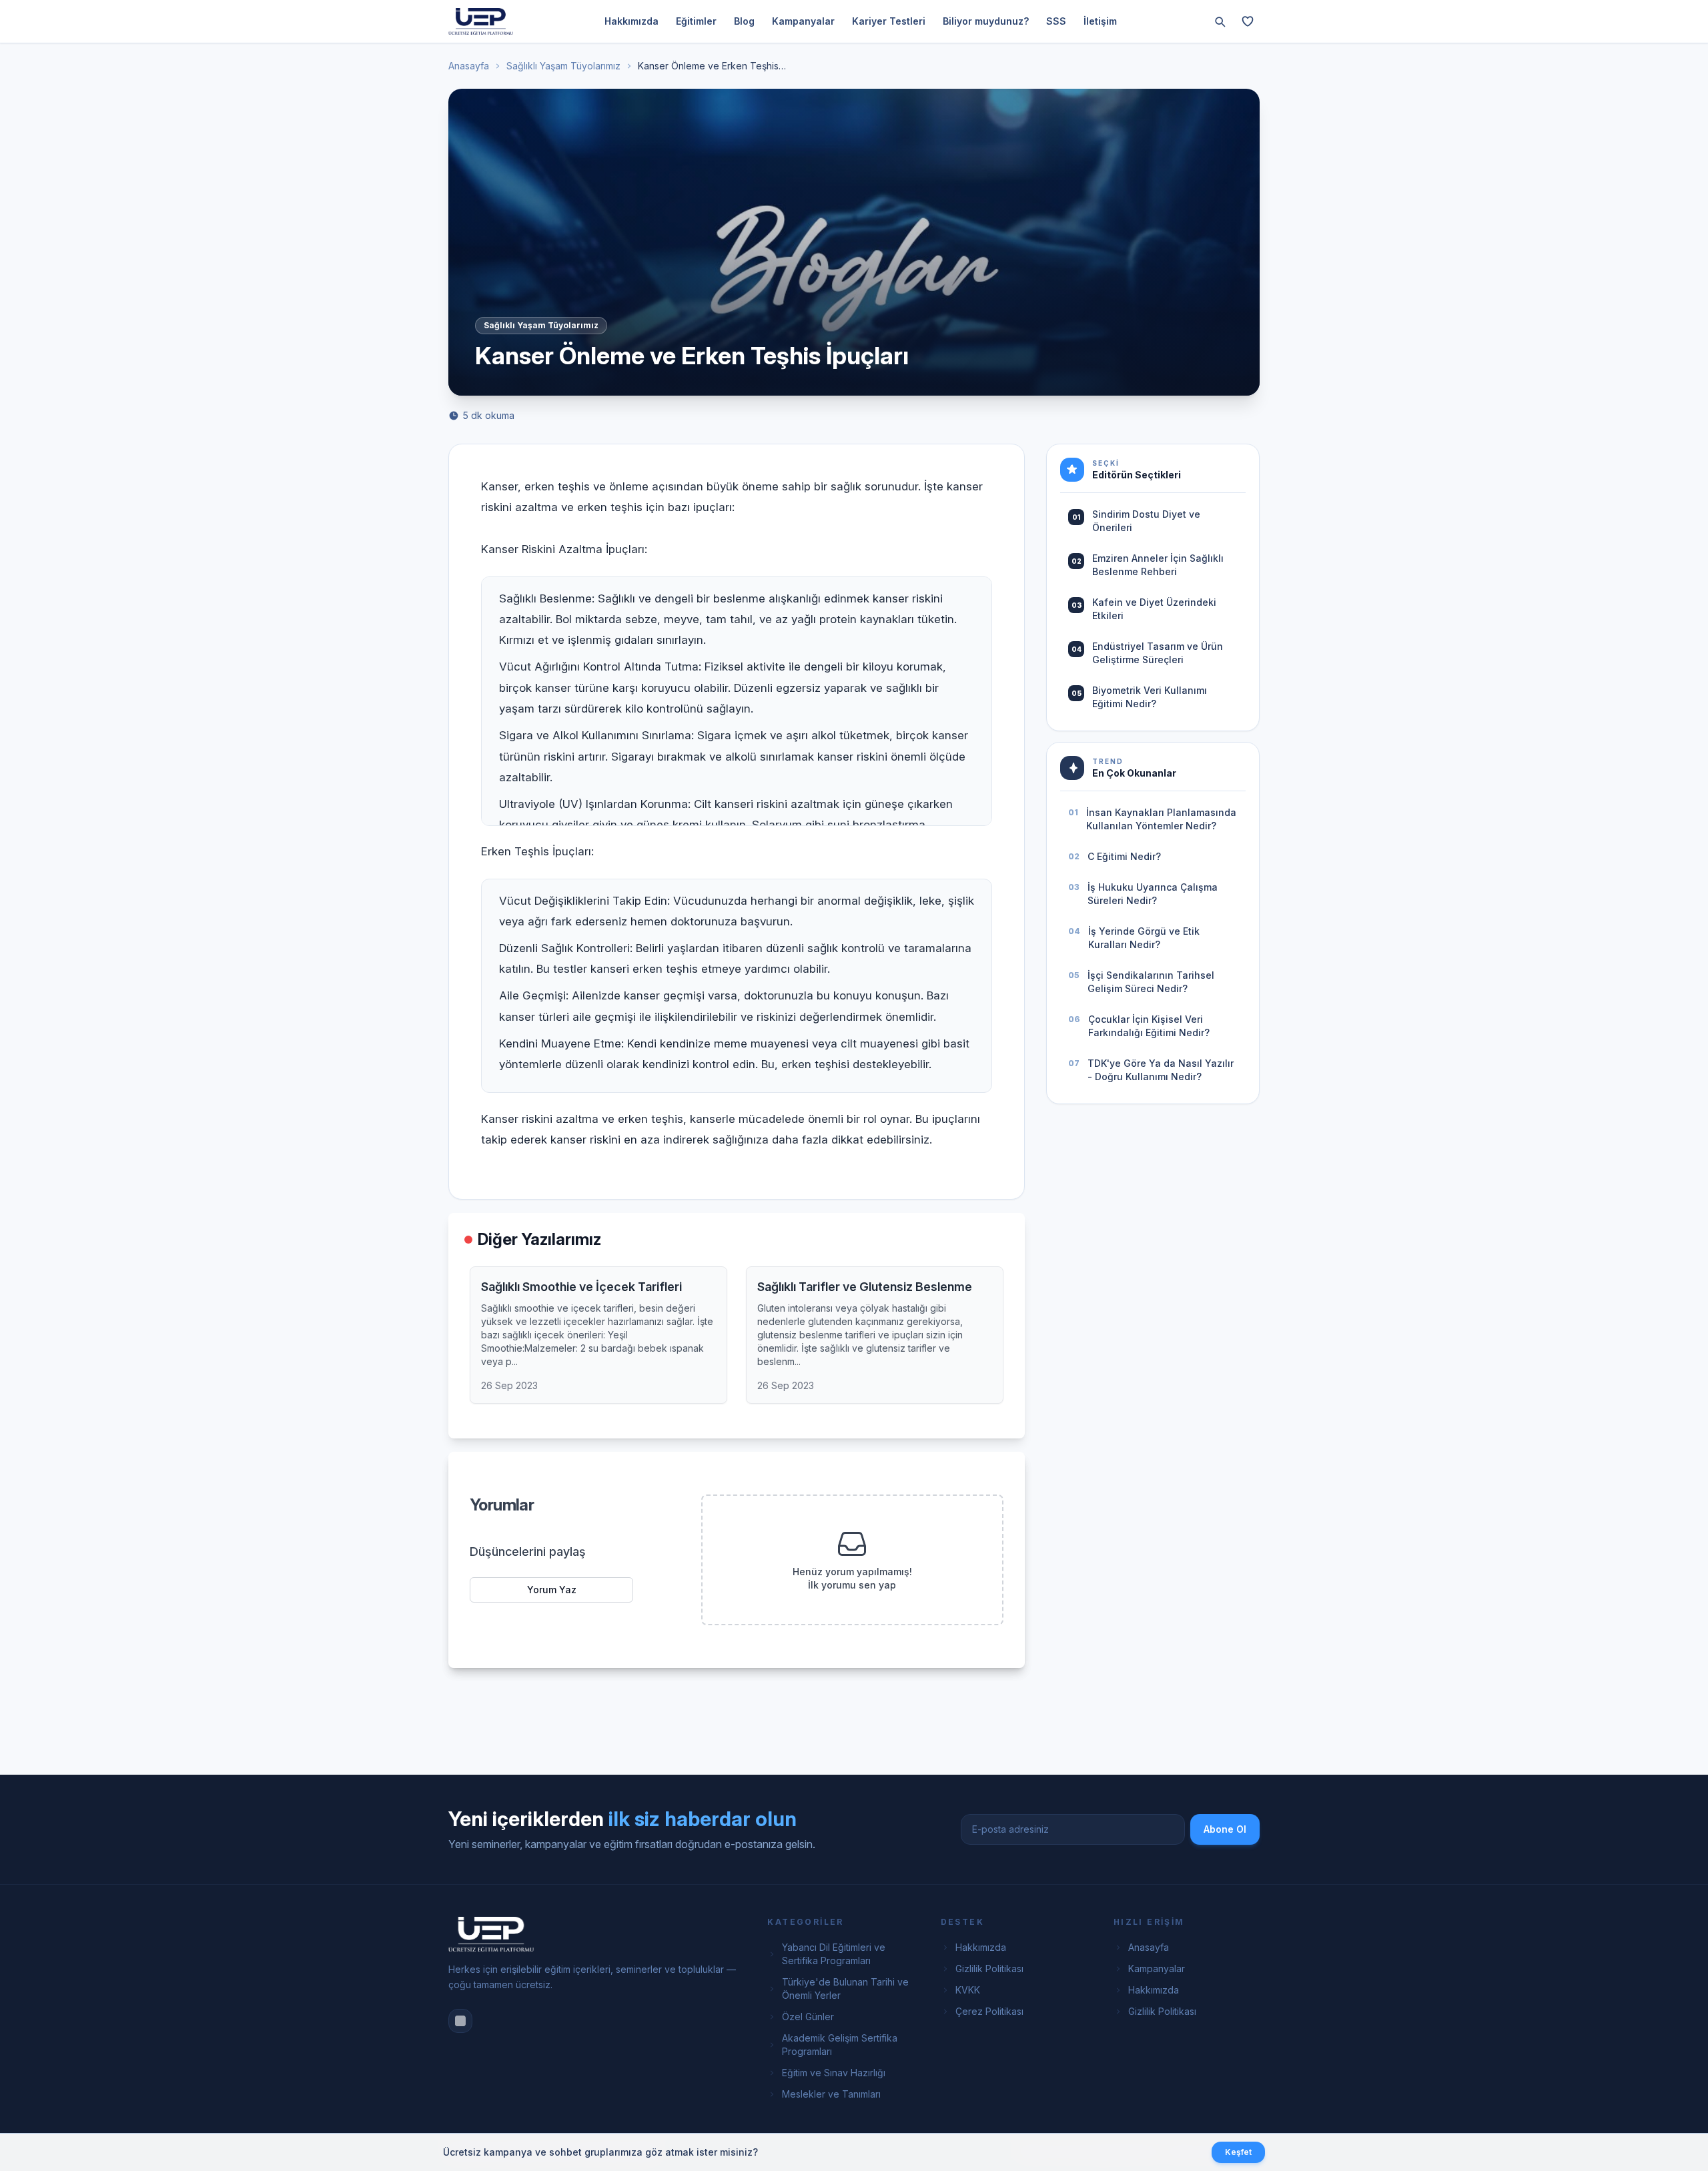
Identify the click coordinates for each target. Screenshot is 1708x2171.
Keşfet (1238, 2152)
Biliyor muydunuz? (986, 21)
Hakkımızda (631, 21)
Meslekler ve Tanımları (831, 2094)
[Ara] (1220, 21)
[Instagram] (460, 2021)
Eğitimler (696, 21)
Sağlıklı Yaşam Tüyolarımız (563, 66)
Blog (744, 21)
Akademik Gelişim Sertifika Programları (840, 2045)
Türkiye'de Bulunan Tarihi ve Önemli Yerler (845, 1989)
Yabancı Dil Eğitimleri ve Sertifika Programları (834, 1954)
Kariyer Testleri (889, 21)
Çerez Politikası (989, 2011)
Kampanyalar (803, 21)
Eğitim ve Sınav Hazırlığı (834, 2073)
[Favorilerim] (1248, 21)
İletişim (1100, 21)
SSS (1056, 21)
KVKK (968, 1990)
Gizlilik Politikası (989, 1969)
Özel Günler (808, 2017)
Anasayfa (469, 66)
